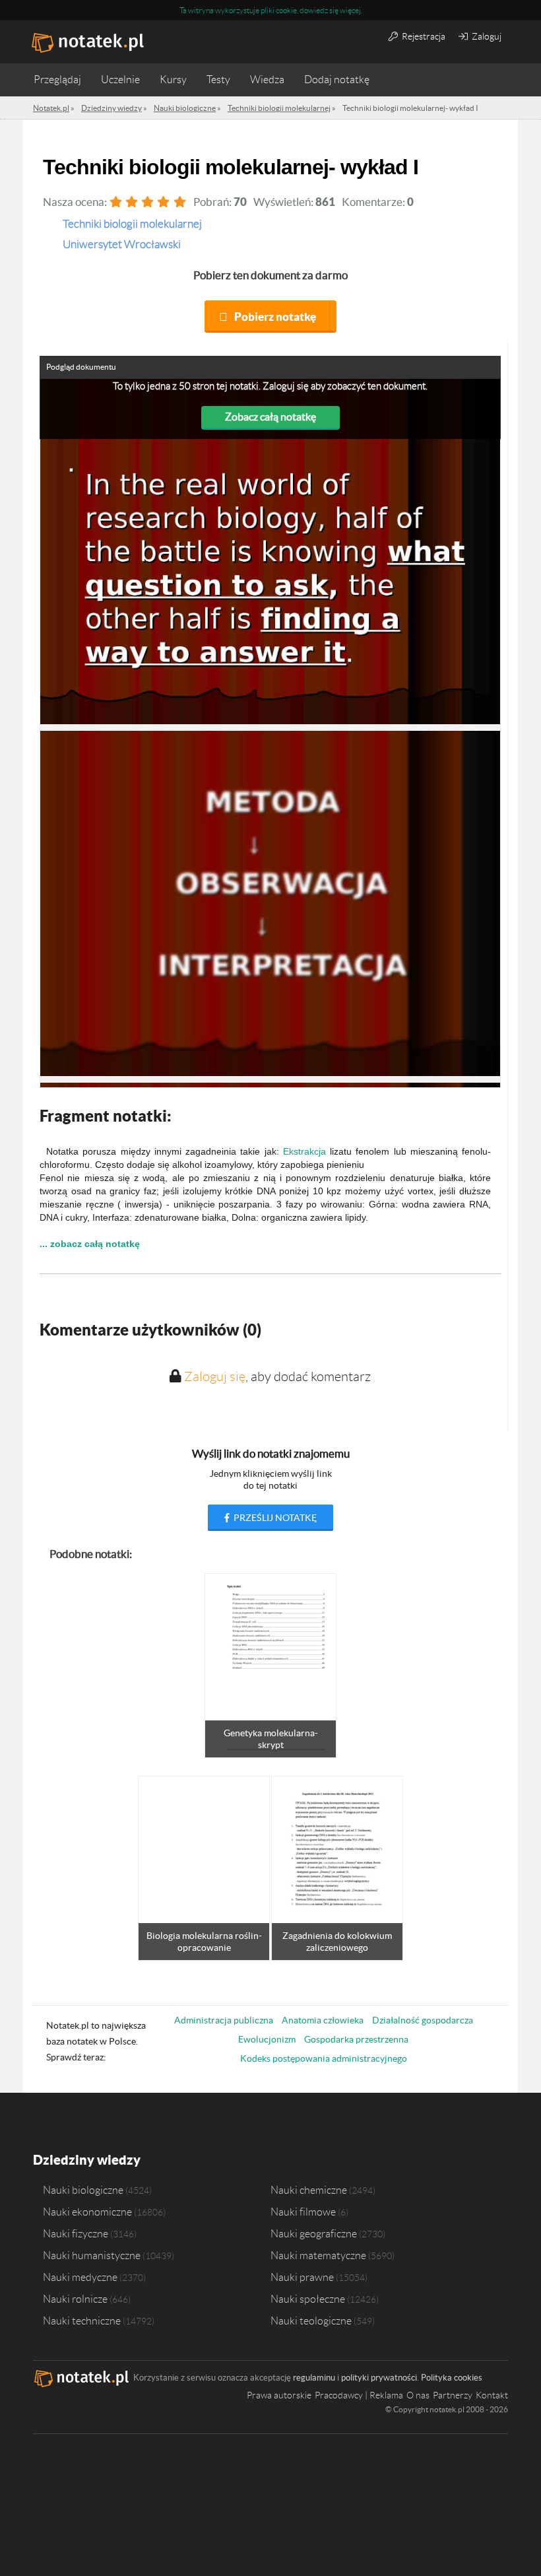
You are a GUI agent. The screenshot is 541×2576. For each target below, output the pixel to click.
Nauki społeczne (308, 2299)
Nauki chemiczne (309, 2190)
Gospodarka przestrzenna (356, 2039)
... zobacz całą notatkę (90, 1244)
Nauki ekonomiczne (87, 2212)
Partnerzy (453, 2395)
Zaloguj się (215, 1376)
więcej (350, 10)
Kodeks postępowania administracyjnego (324, 2058)
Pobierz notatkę (275, 317)
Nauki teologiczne (311, 2321)
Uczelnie (120, 80)
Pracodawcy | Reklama (359, 2395)
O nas (418, 2395)
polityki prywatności (379, 2378)
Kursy (173, 80)
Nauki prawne (302, 2277)
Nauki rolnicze (75, 2299)
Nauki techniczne (82, 2321)
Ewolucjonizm (267, 2039)
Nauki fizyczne (76, 2233)
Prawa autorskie (279, 2395)
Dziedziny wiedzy (87, 2160)
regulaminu (314, 2378)
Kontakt (492, 2395)
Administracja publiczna (224, 2020)
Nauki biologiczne (83, 2190)
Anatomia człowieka (323, 2020)
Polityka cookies (452, 2378)
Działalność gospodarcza (423, 2020)
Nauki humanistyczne (92, 2255)
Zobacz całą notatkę (270, 417)
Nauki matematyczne (318, 2255)
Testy (218, 80)
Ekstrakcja (304, 1151)
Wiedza (267, 80)
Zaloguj (486, 36)
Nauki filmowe (303, 2212)
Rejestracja (423, 36)
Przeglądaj (57, 80)
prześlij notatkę (274, 1518)
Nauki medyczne (80, 2277)
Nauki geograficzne (314, 2233)
